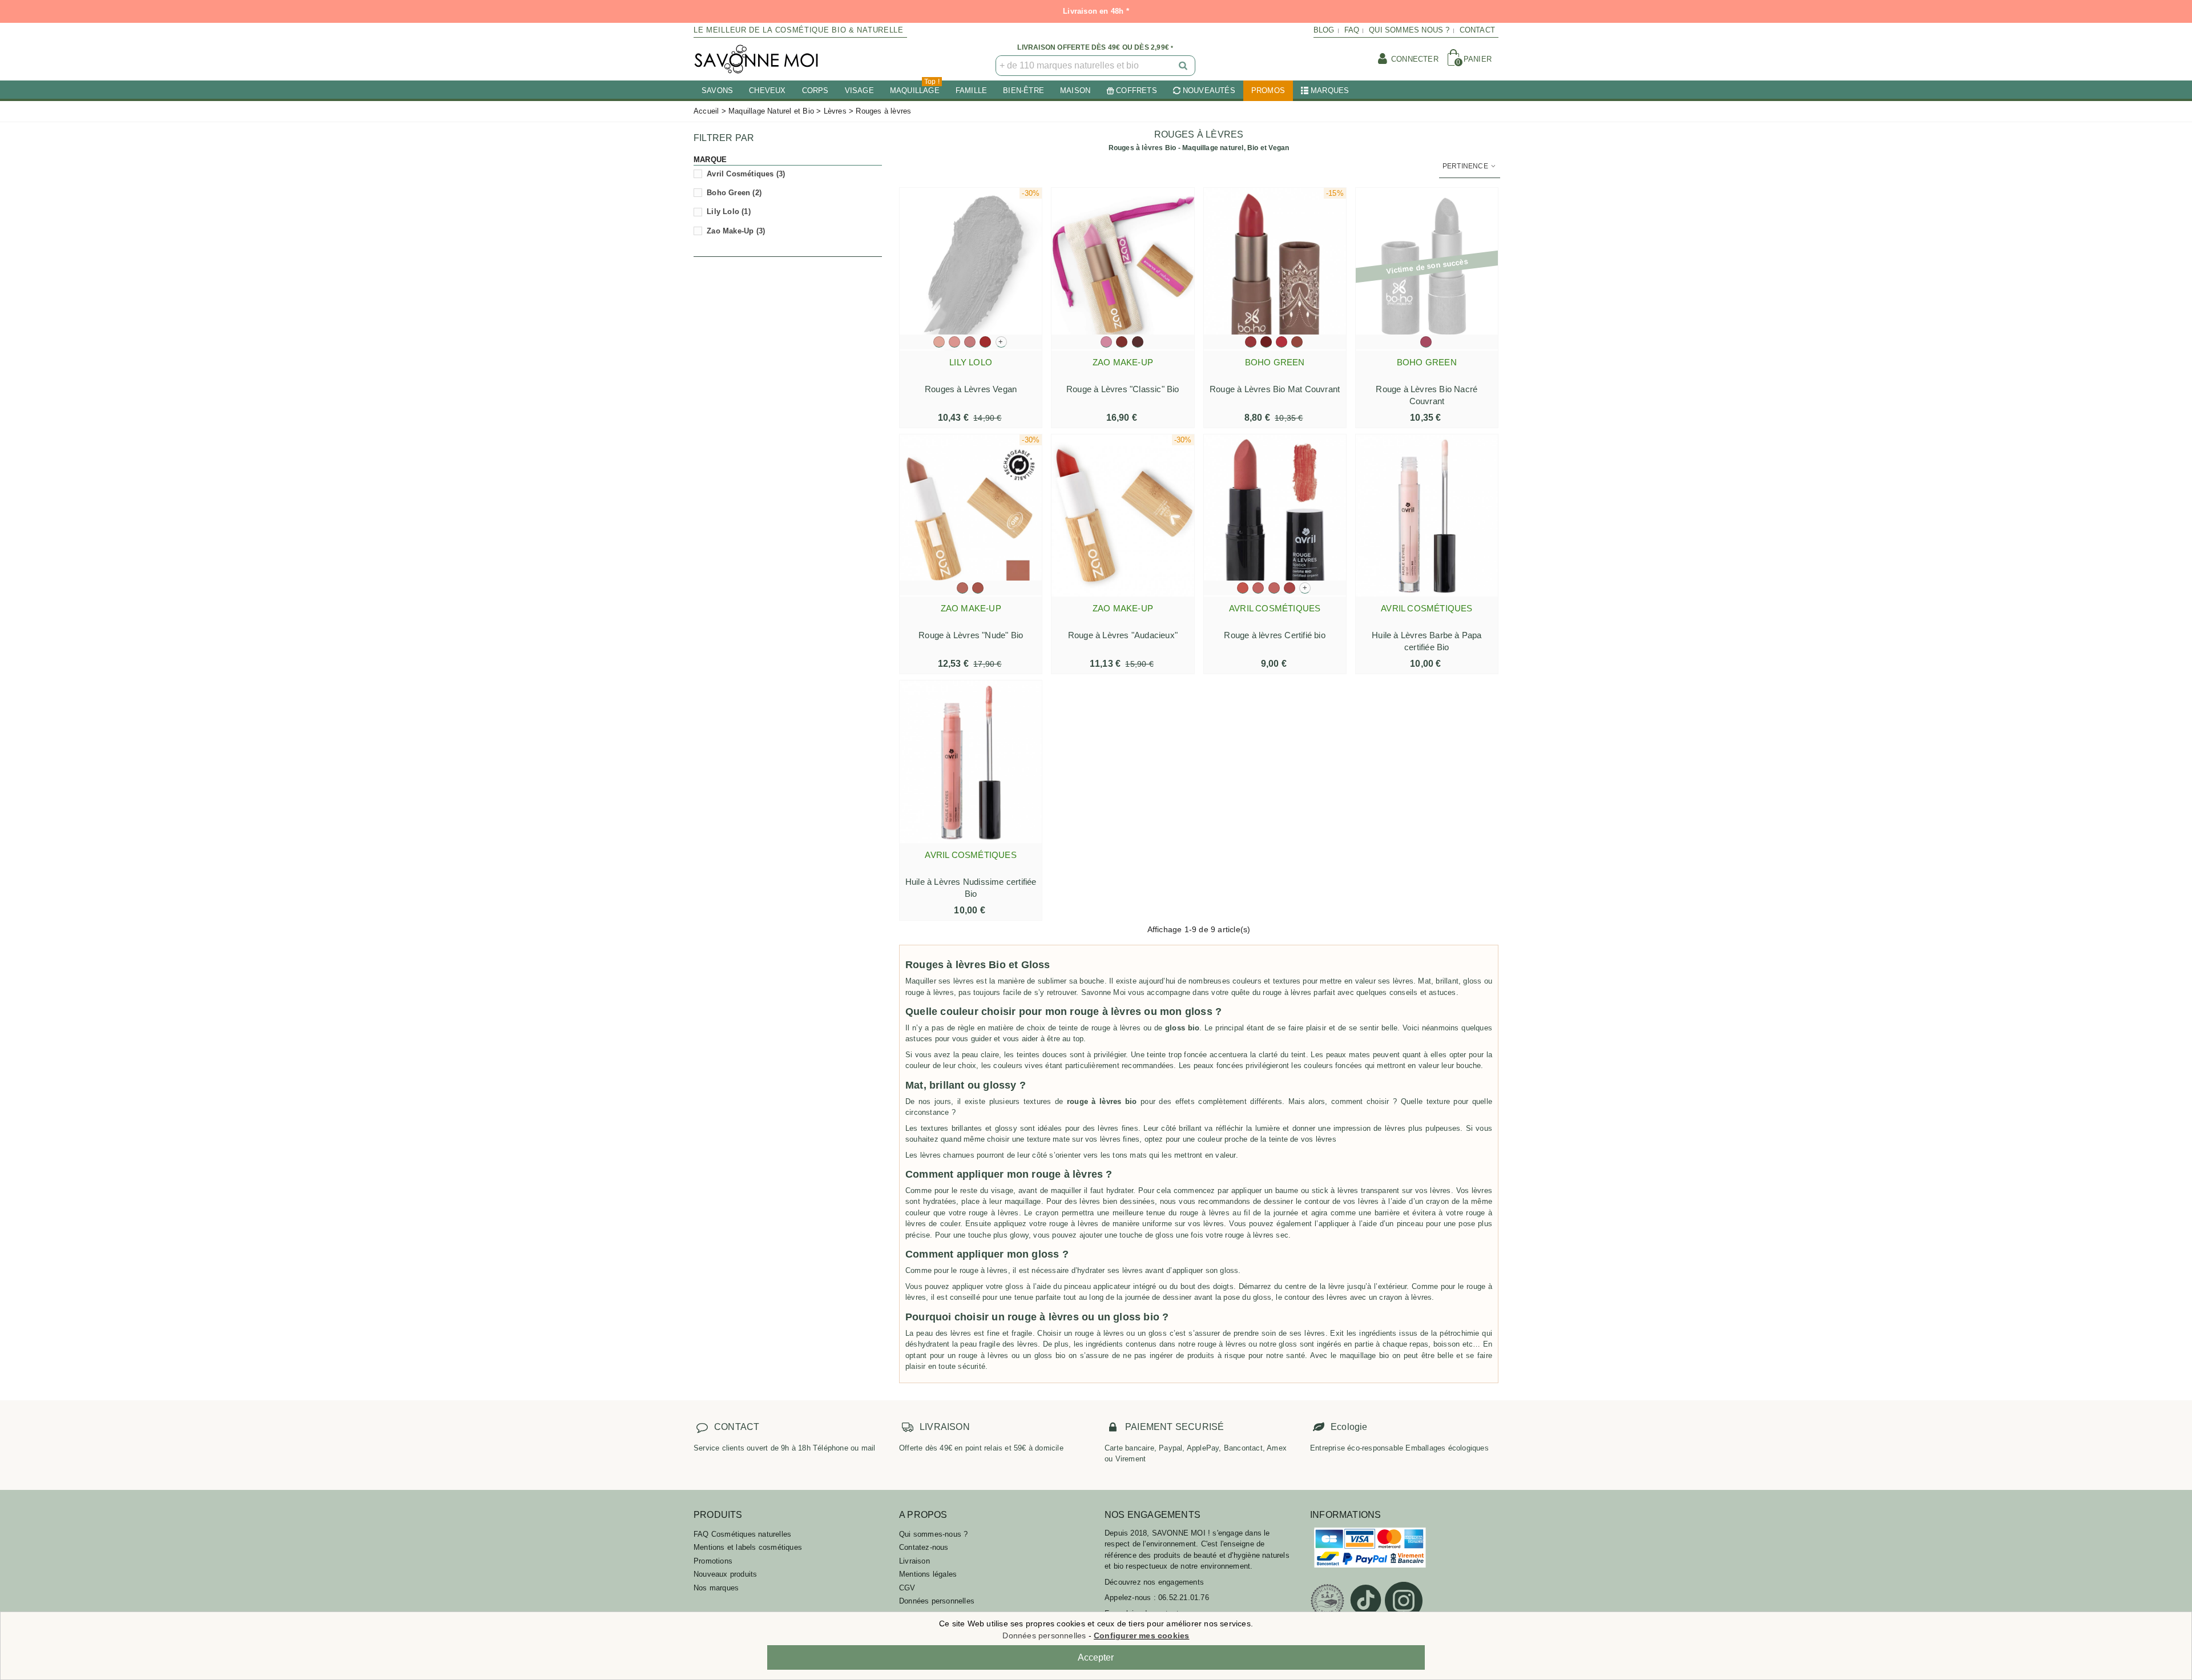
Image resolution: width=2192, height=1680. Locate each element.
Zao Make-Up (736, 231)
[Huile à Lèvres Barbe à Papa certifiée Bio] (1427, 516)
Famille (971, 90)
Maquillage (915, 88)
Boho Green (734, 193)
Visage (859, 90)
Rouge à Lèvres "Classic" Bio (1123, 389)
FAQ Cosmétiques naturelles (742, 1534)
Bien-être (1024, 90)
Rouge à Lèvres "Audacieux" (1123, 635)
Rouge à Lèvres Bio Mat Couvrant (1275, 389)
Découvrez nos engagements (1154, 1582)
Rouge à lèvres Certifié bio (1274, 635)
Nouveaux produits (725, 1574)
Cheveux (767, 90)
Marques (1330, 90)
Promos (1268, 90)
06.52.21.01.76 (1184, 1598)
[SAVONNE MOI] (756, 59)
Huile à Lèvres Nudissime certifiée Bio (971, 888)
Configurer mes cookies (1141, 1635)
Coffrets (1137, 90)
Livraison (914, 1561)
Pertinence (1466, 166)
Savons (717, 90)
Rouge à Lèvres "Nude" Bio (971, 635)
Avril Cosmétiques (746, 174)
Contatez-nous (924, 1547)
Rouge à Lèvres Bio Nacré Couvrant (1427, 395)
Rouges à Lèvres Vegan (971, 389)
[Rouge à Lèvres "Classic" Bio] (1123, 269)
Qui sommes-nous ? (933, 1534)
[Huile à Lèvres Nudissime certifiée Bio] (971, 762)
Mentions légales (928, 1574)
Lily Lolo (729, 211)
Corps (815, 90)
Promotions (713, 1561)
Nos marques (716, 1588)
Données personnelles (937, 1601)
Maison (1075, 90)
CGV (907, 1588)
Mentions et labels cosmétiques (748, 1547)
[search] (1184, 66)
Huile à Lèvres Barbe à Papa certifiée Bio (1427, 641)
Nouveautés (1209, 90)
